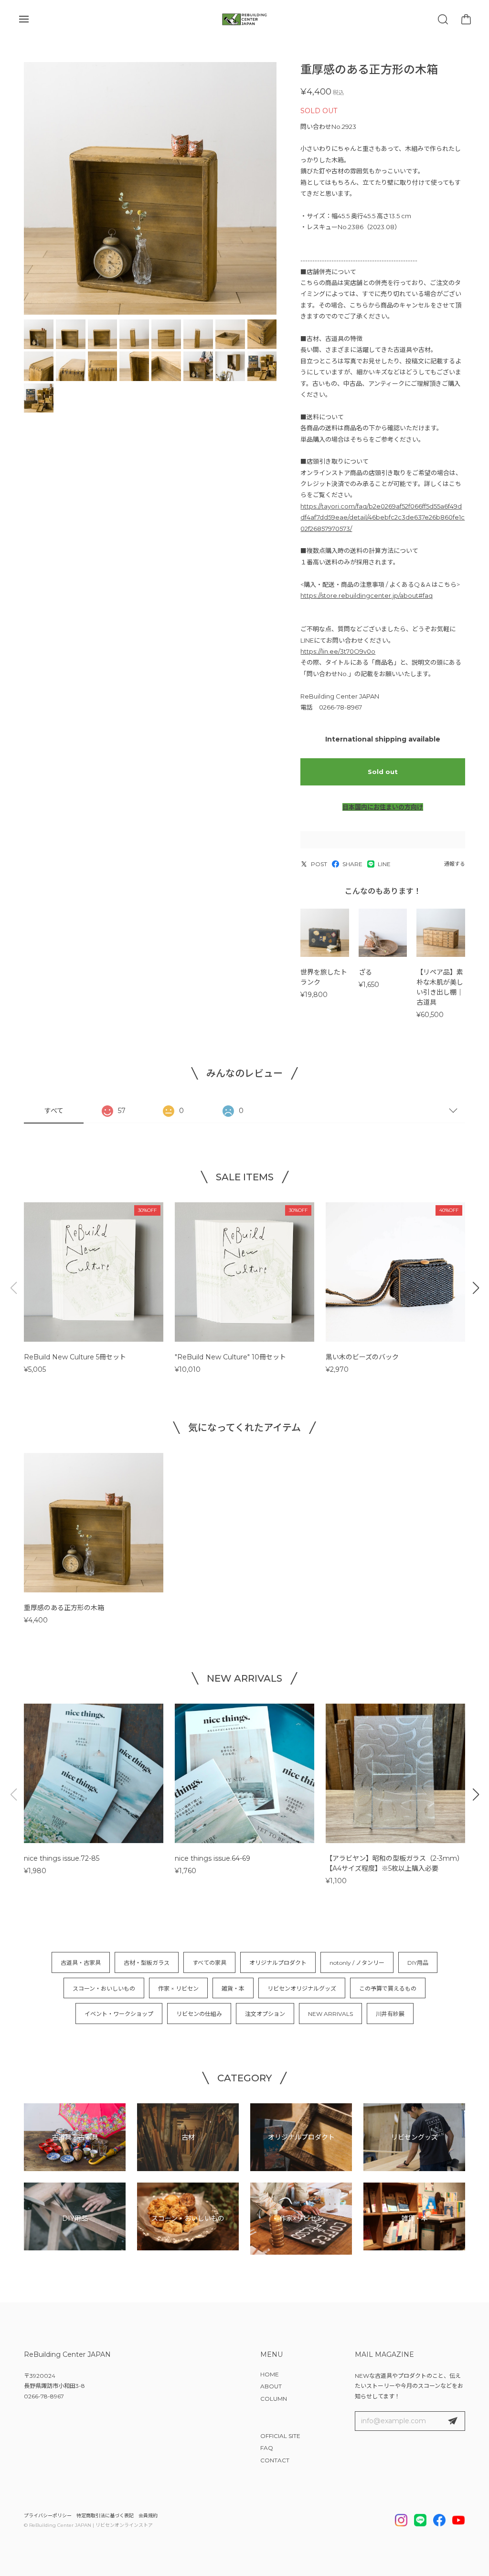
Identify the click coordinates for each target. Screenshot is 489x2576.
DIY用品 (418, 1963)
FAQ (267, 2448)
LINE (384, 864)
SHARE (352, 864)
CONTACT (275, 2460)
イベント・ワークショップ (119, 2014)
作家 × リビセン (178, 1988)
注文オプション (265, 2014)
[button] (476, 1288)
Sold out (383, 772)
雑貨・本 (233, 1988)
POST (319, 864)
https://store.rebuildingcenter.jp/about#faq (367, 595)
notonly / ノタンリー (357, 1963)
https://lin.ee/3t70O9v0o (338, 651)
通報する (455, 864)
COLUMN (274, 2399)
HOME (270, 2374)
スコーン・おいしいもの (104, 1988)
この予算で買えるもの (388, 1988)
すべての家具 (209, 1963)
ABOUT (271, 2386)
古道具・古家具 (81, 1963)
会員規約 (148, 2516)
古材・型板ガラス (147, 1963)
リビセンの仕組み (199, 2014)
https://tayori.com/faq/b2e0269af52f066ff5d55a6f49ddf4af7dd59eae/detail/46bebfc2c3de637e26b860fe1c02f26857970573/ (383, 517)
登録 (453, 2421)
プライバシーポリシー (48, 2516)
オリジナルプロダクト (278, 1963)
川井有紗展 (390, 2014)
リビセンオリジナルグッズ (302, 1988)
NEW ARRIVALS (330, 2014)
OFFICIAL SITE (280, 2436)
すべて (54, 1111)
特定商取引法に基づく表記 (105, 2516)
